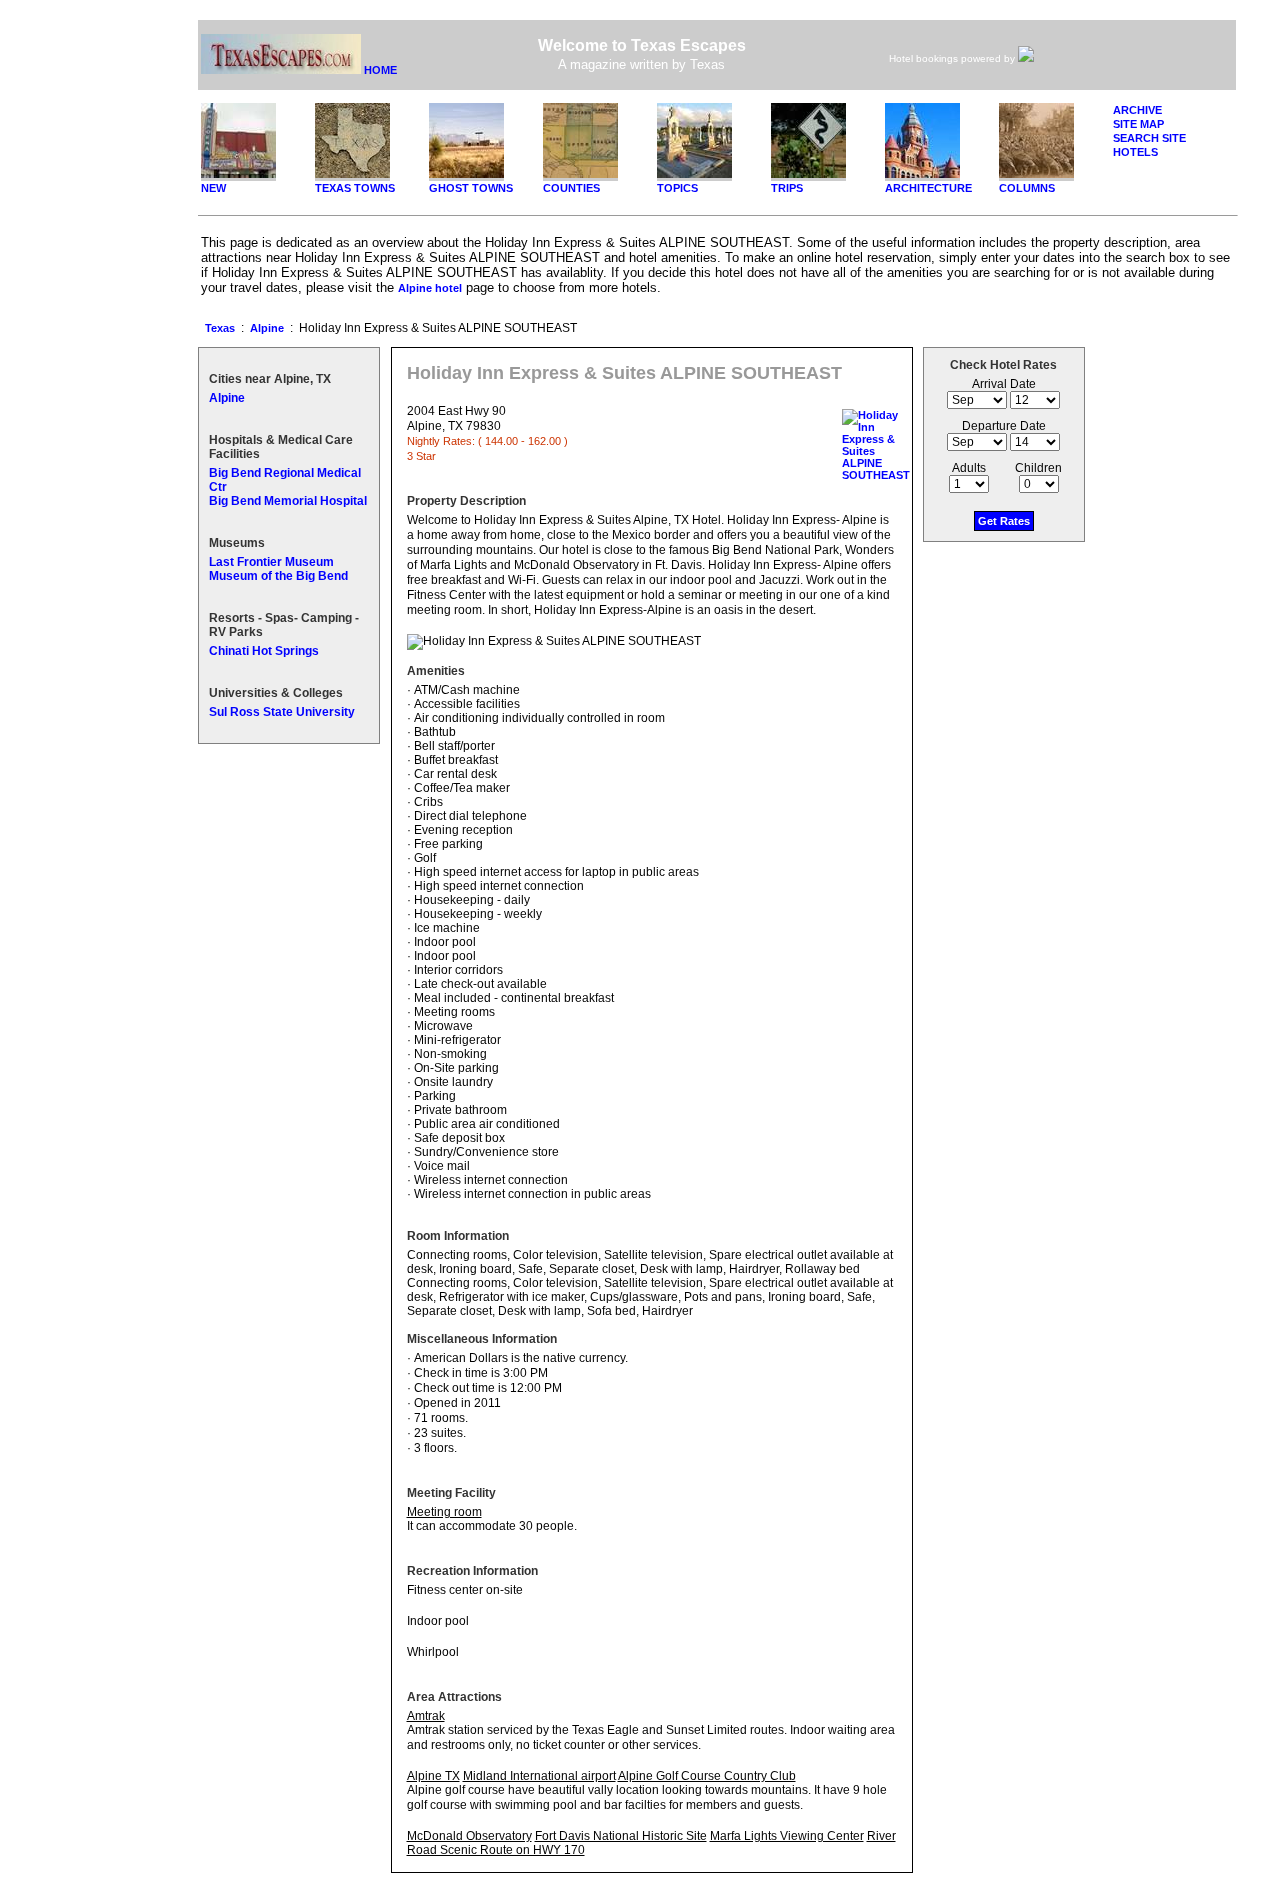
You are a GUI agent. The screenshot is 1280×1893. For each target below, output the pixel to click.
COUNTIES (571, 188)
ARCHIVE (1137, 110)
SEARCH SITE (1149, 138)
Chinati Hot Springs (264, 651)
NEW (213, 188)
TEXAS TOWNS (355, 188)
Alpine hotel (430, 288)
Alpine (267, 328)
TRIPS (787, 188)
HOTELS (1135, 152)
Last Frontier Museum (271, 562)
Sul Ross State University (282, 712)
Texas (220, 328)
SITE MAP (1138, 124)
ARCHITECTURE (928, 188)
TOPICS (677, 188)
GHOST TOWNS (471, 188)
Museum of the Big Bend (278, 576)
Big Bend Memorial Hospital (288, 501)
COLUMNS (1027, 188)
